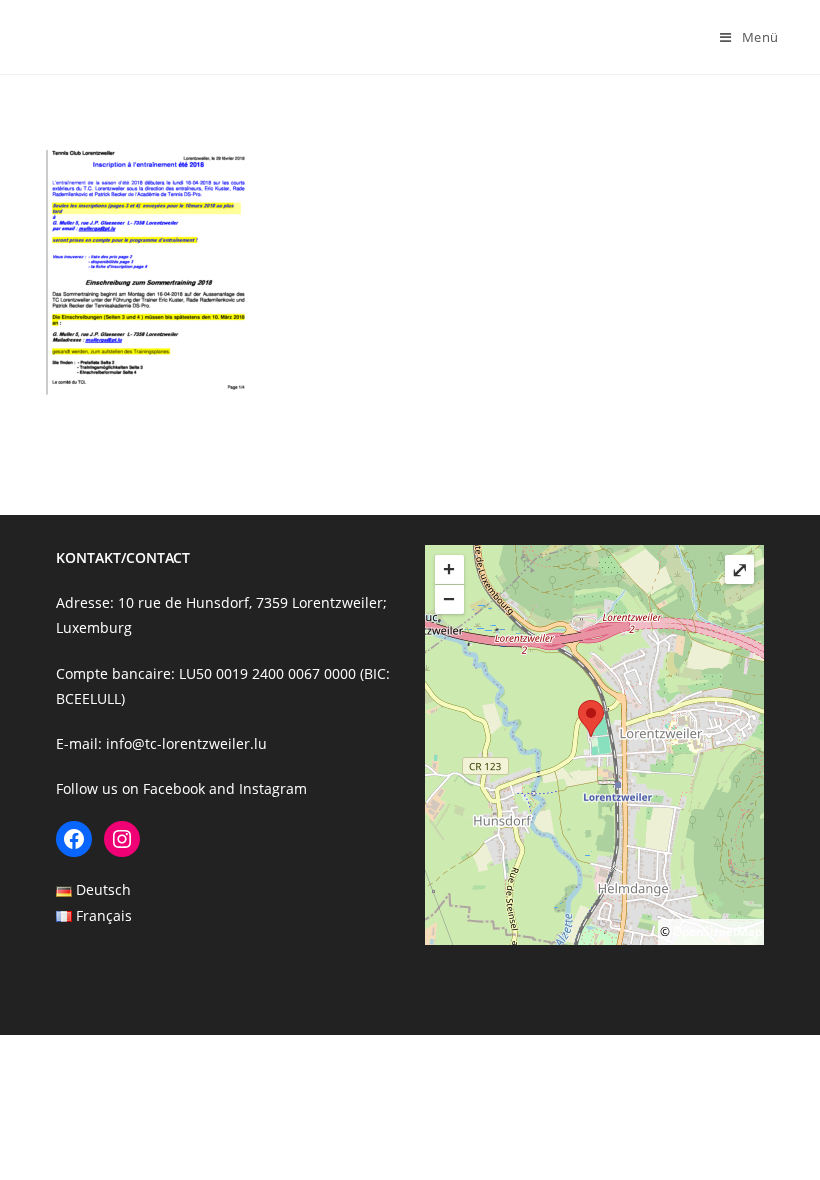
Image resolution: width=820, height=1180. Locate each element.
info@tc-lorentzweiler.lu (186, 743)
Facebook (174, 788)
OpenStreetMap (717, 931)
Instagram (273, 788)
